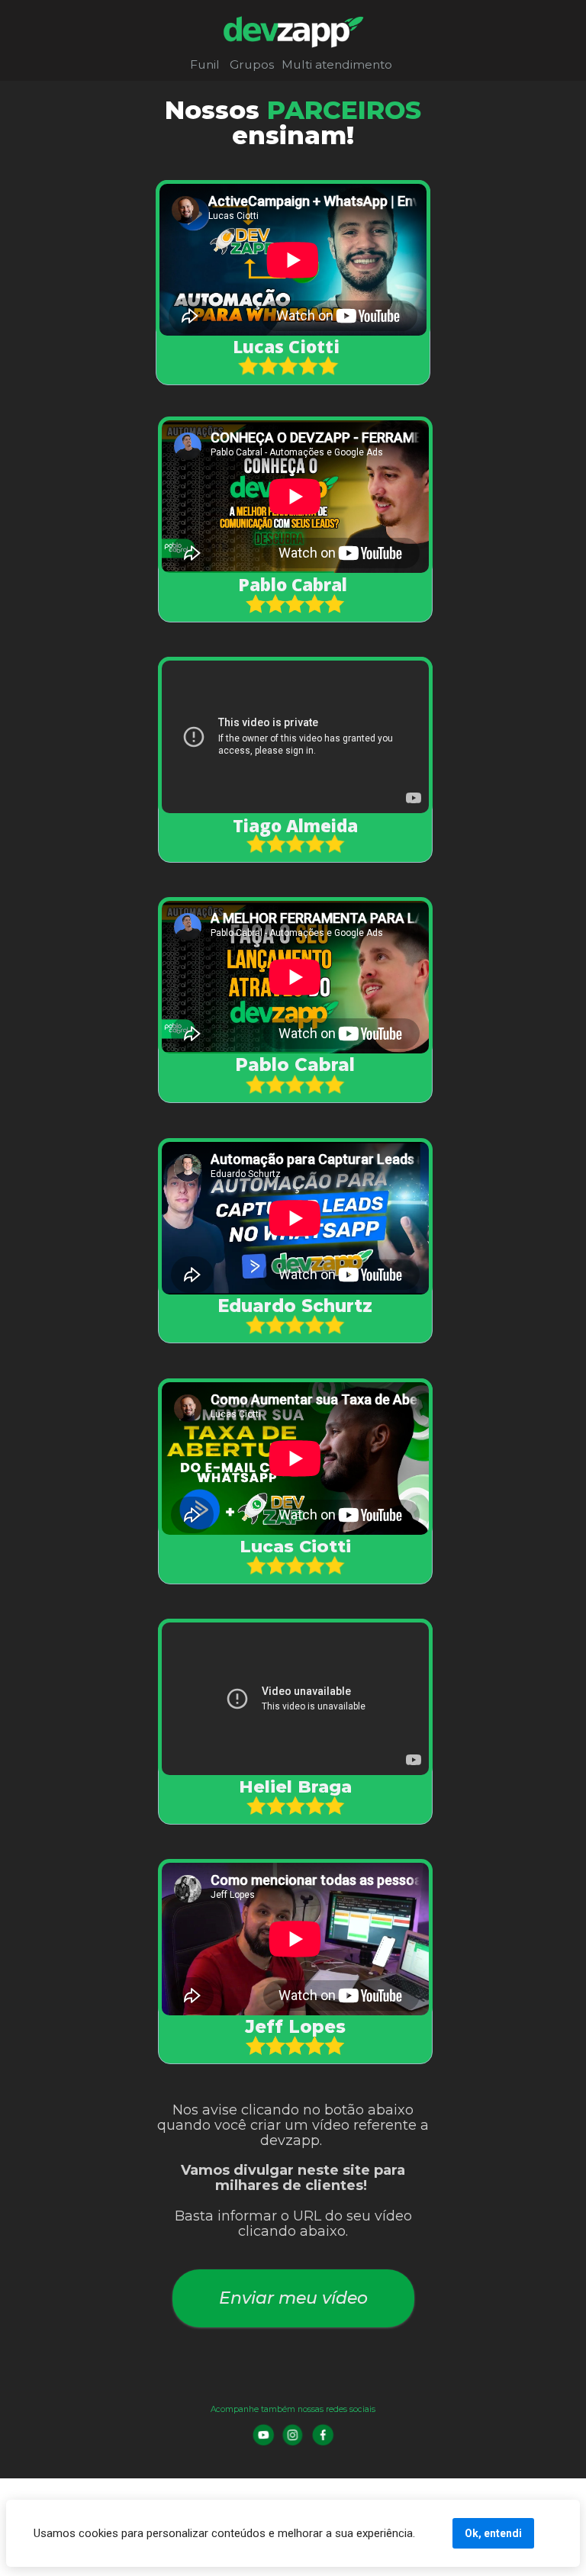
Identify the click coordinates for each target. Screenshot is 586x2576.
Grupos (252, 64)
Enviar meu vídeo (293, 2298)
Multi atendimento (337, 64)
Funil (205, 64)
